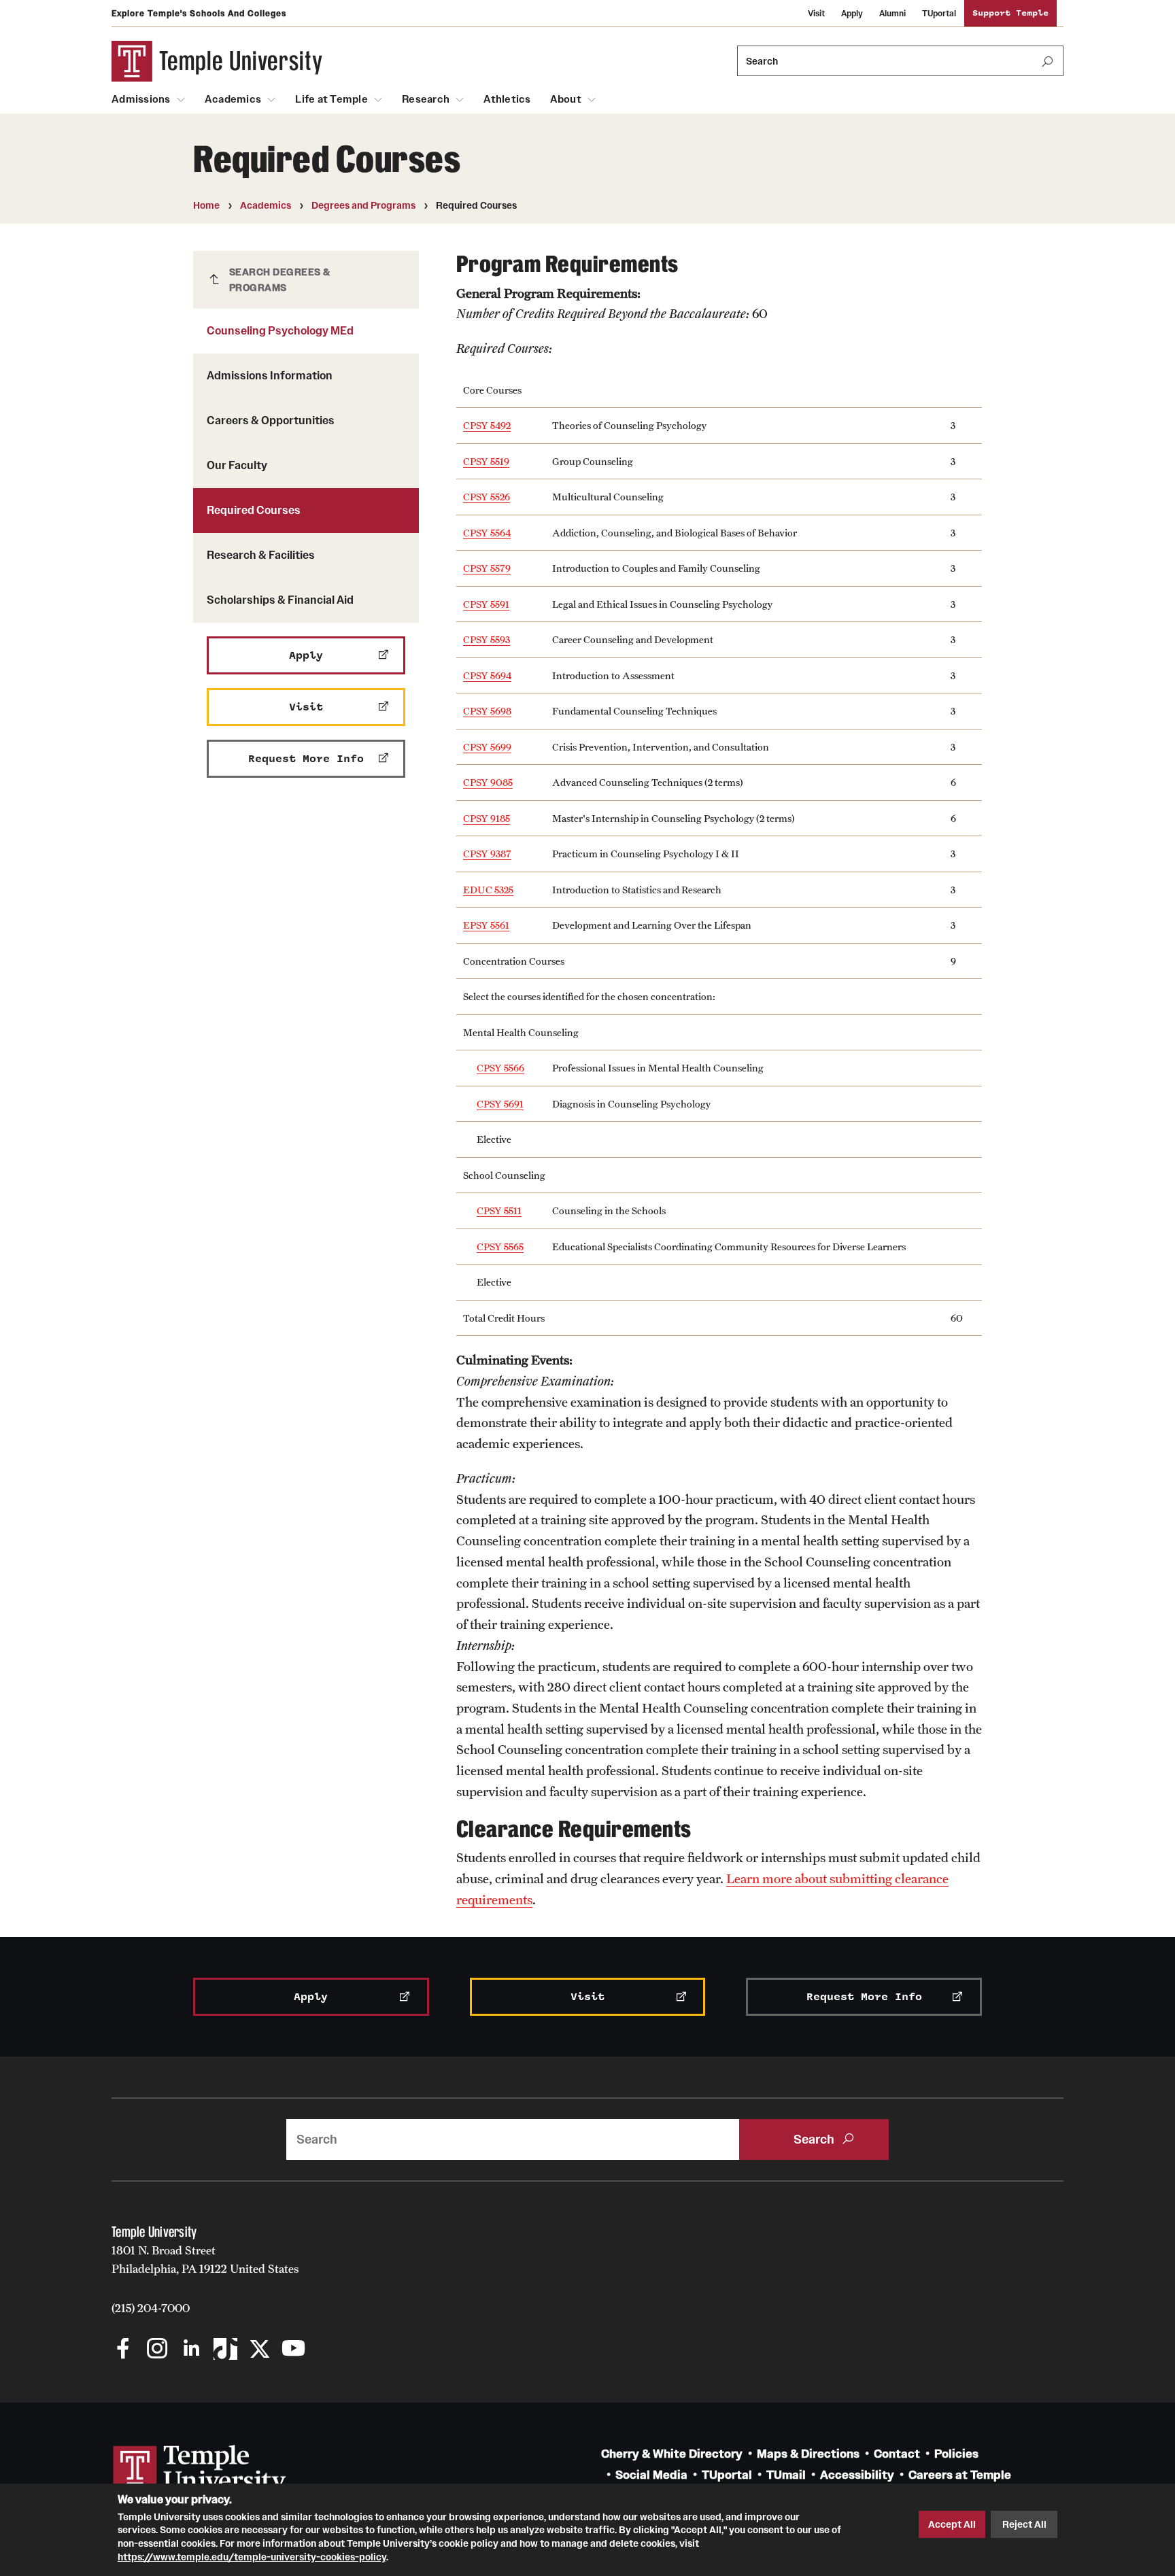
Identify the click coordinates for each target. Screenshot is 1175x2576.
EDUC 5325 (488, 890)
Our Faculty (237, 465)
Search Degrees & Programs (280, 280)
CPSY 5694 (487, 675)
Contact (897, 2454)
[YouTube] (293, 2350)
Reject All (1024, 2524)
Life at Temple (331, 99)
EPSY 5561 (486, 925)
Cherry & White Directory (672, 2454)
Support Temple (1010, 13)
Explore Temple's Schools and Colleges (199, 13)
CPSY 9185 (487, 818)
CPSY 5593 (487, 639)
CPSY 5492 (487, 425)
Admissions (141, 99)
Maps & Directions (808, 2454)
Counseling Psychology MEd (280, 330)
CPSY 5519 (486, 461)
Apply (852, 13)
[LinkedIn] (191, 2350)
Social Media (651, 2475)
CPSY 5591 (486, 604)
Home (206, 205)
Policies (956, 2454)
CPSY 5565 (500, 1247)
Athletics (507, 99)
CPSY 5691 (500, 1104)
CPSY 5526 (487, 497)
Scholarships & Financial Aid (280, 600)
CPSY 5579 (487, 568)
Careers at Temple (960, 2475)
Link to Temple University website (200, 2471)
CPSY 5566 (500, 1068)
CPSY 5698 (487, 711)
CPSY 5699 (487, 747)
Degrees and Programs (363, 205)
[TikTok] (225, 2350)
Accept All (952, 2524)
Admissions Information (270, 375)
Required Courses (254, 510)
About (566, 99)
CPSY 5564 (487, 533)
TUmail (786, 2475)
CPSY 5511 (499, 1210)
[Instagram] (157, 2350)
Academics (233, 99)
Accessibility (857, 2475)
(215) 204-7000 (151, 2308)
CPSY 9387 (487, 854)
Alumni (892, 13)
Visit (816, 13)
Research (426, 99)
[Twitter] (259, 2350)
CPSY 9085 (488, 782)
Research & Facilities (261, 555)
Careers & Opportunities (271, 420)
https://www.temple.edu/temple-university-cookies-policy (252, 2556)
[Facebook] (123, 2350)
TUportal (939, 13)
